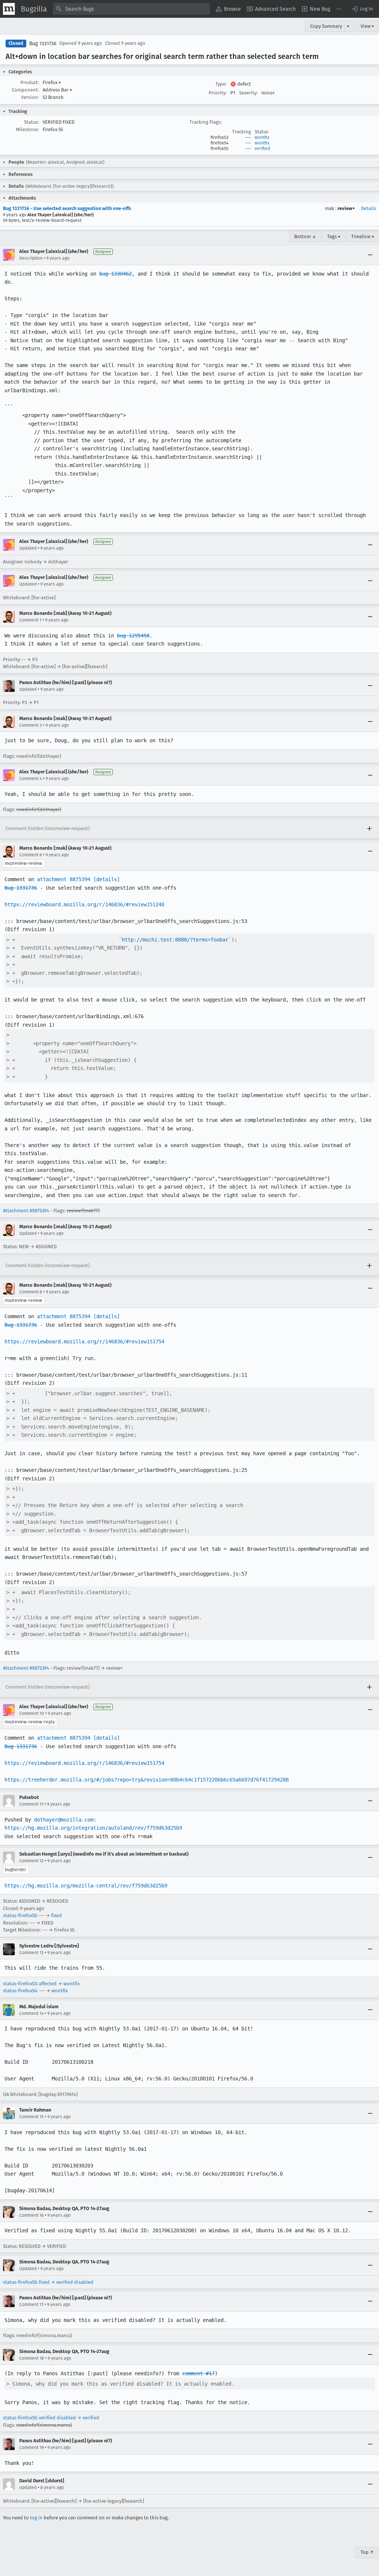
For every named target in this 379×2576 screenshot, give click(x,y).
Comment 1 (30, 620)
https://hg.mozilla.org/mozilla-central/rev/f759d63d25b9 (86, 1886)
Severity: (248, 93)
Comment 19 (31, 2447)
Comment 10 (32, 1713)
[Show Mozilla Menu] (9, 9)
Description (31, 258)
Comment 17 (31, 2305)
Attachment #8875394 (26, 1211)
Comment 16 (31, 2215)
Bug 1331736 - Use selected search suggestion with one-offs (67, 208)
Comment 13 (31, 1953)
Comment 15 (31, 2117)
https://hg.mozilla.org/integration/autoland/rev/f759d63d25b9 (93, 1828)
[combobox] (131, 9)
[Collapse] (370, 255)
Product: (30, 82)
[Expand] (369, 829)
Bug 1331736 (43, 44)
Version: (30, 97)
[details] (107, 879)
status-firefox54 (20, 1991)
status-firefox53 (20, 1984)
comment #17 (198, 2373)
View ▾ (367, 26)
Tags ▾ (334, 236)
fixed (56, 1915)
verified (262, 149)
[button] (362, 9)
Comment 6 (31, 855)
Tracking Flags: (206, 122)
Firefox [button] (52, 82)
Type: (221, 84)
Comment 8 (31, 1292)
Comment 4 (31, 779)
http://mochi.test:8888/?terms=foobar (175, 940)
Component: (25, 90)
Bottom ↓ (305, 236)
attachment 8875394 (64, 879)
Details (368, 208)
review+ (346, 208)
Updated (28, 548)
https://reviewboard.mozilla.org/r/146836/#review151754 (84, 1342)
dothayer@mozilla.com (64, 1820)
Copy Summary (326, 26)
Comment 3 (31, 725)
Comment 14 (31, 2013)
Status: (31, 122)
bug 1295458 (133, 636)
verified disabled (75, 2282)
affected (48, 1984)
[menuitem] (228, 9)
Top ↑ (367, 2552)
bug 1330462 (115, 274)
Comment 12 (31, 1861)
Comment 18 (32, 2358)
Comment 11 (31, 1804)
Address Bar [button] (57, 90)
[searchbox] (131, 9)
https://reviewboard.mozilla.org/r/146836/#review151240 (84, 904)
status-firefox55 (20, 1915)
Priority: (218, 93)
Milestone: (27, 129)
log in (36, 2518)
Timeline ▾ (363, 236)
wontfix (262, 137)
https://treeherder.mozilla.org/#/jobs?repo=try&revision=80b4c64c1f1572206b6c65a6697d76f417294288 (147, 1780)
